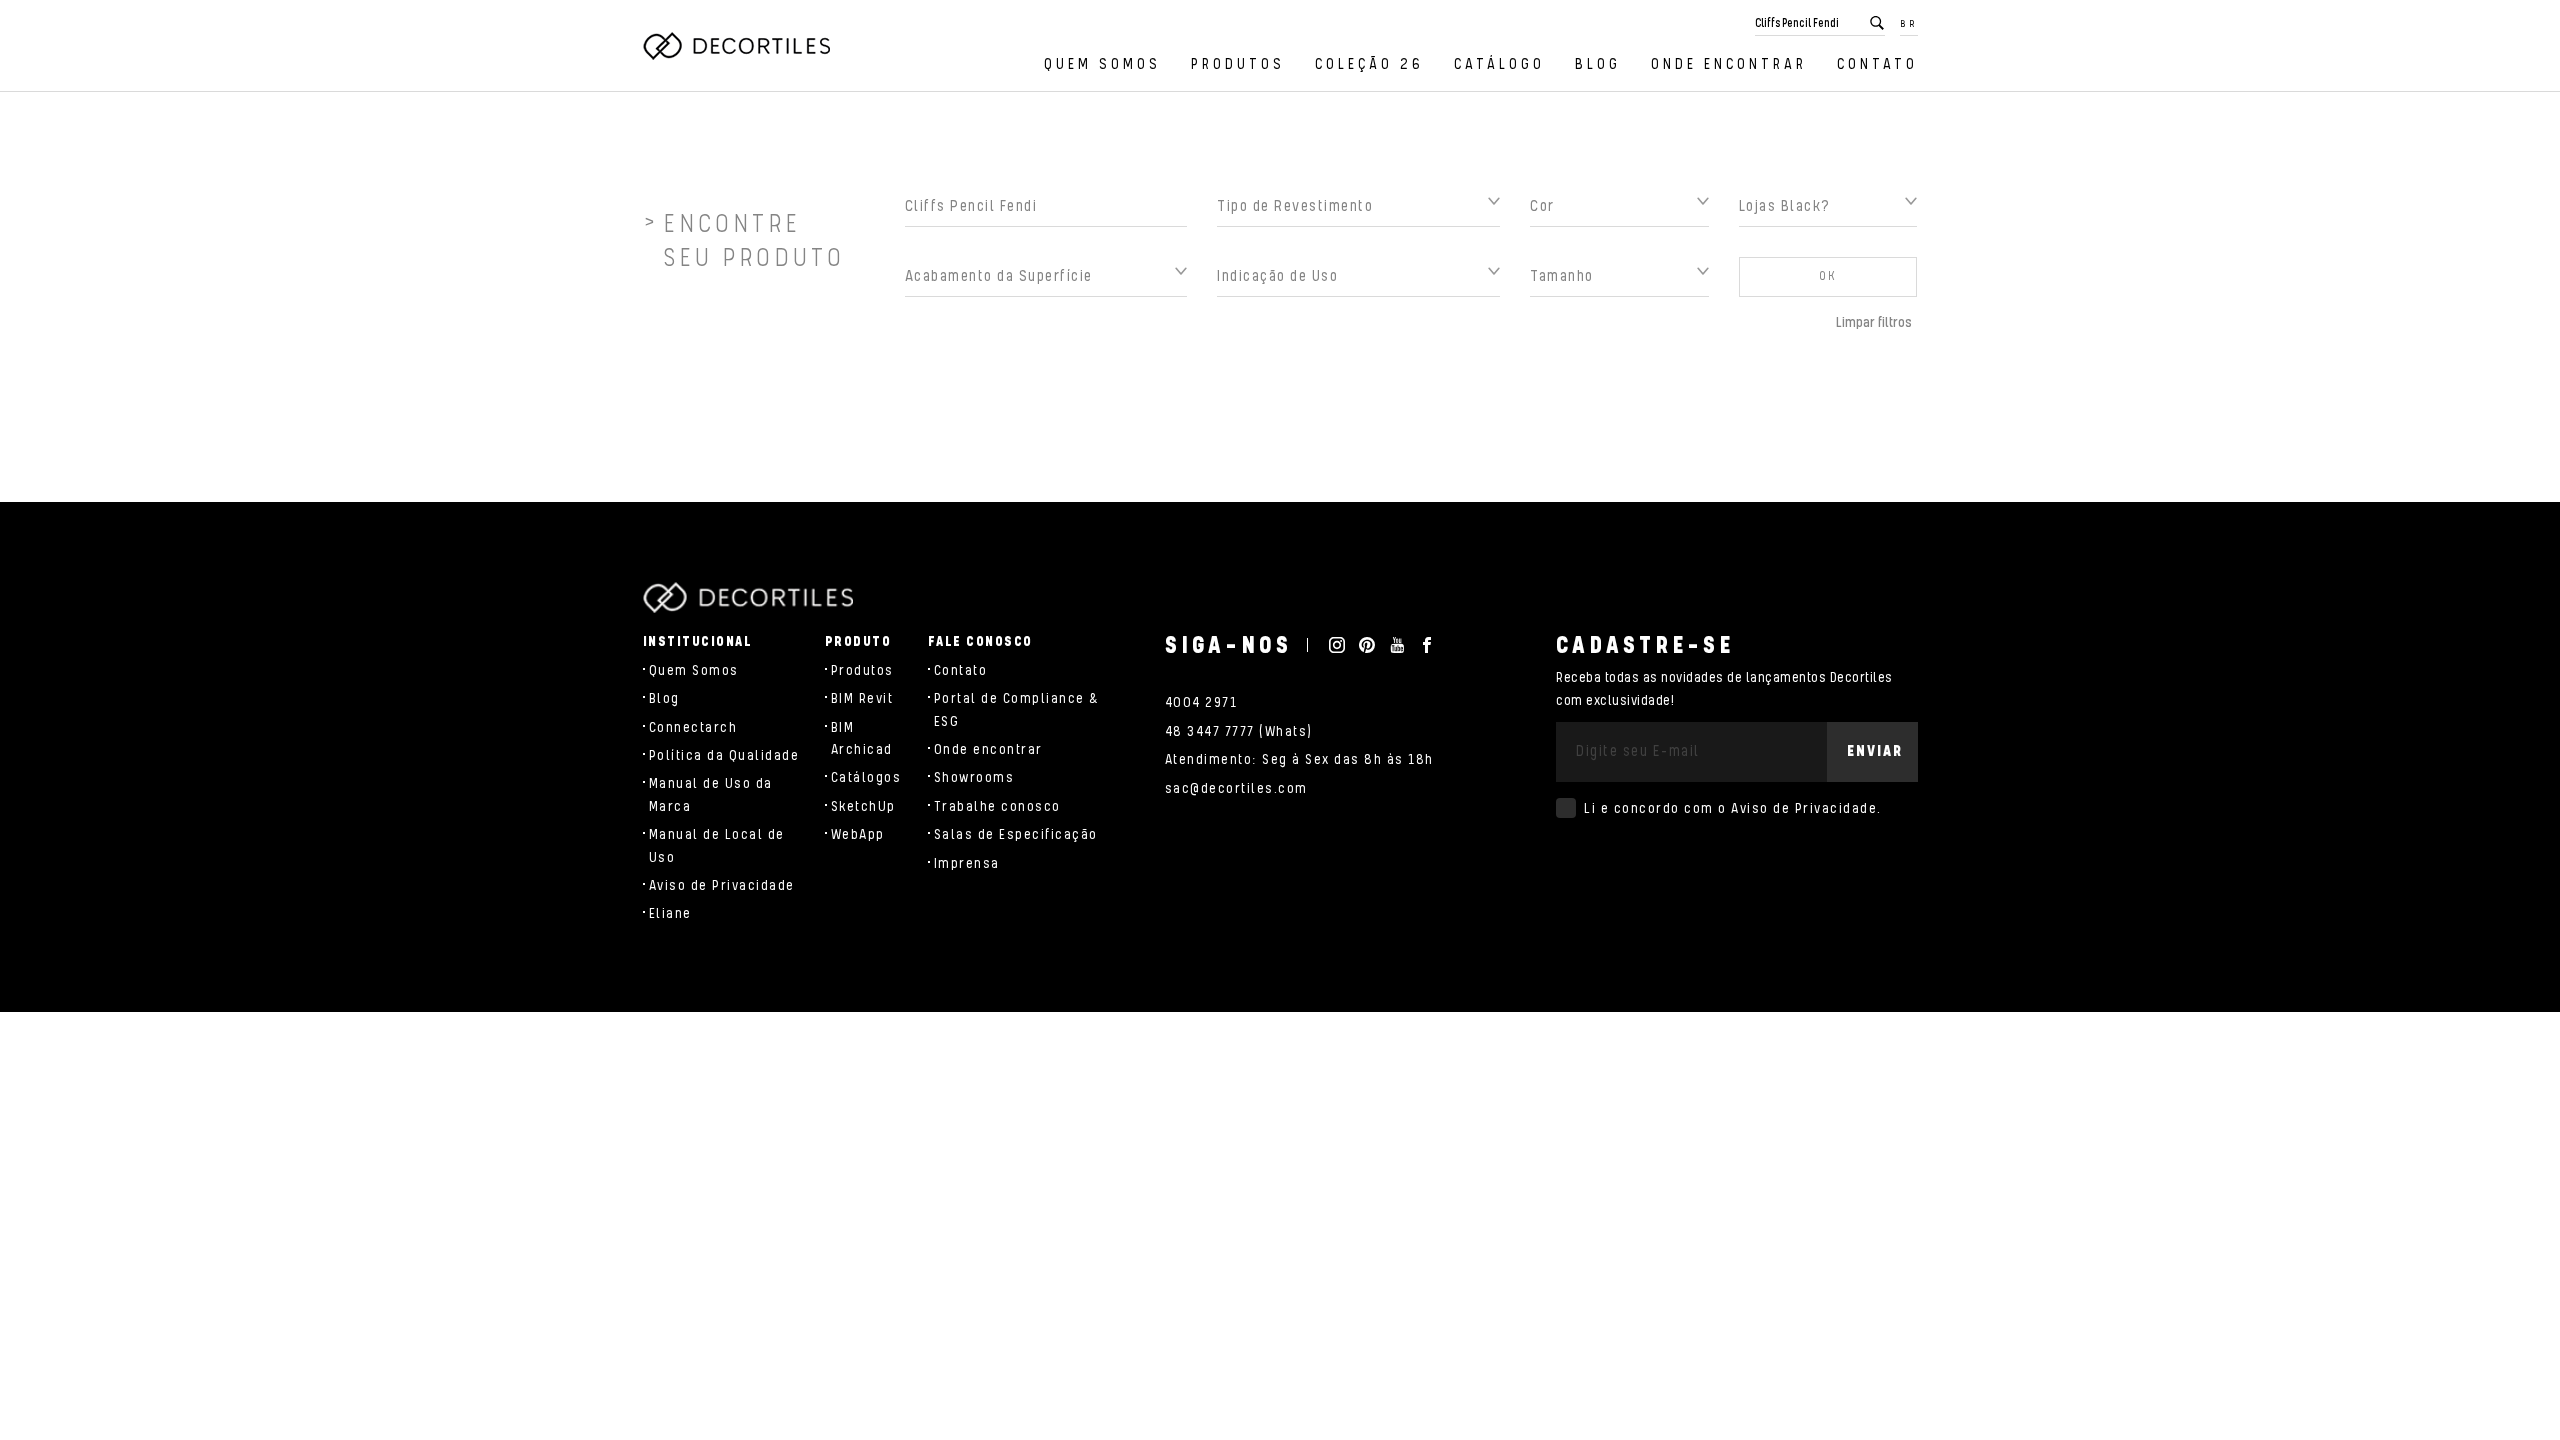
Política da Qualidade (724, 756)
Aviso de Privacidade (722, 886)
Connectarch (693, 728)
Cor (1542, 206)
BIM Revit (862, 699)
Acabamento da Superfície (999, 276)
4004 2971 (1201, 703)
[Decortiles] (736, 46)
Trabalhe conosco (997, 807)
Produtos (1238, 64)
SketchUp (863, 807)
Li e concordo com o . (1733, 809)
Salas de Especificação (1016, 835)
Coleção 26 (1369, 64)
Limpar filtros (1874, 323)
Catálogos (866, 778)
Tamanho (1562, 276)
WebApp (858, 835)
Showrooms (974, 778)
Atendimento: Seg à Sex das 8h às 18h (1299, 760)
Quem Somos (1102, 64)
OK (1828, 276)
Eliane (670, 914)
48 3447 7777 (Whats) (1239, 732)
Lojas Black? (1785, 206)
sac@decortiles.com (1236, 789)
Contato (1877, 64)
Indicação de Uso (1277, 276)
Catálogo (1499, 64)
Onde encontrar (1729, 64)
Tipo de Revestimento (1295, 206)
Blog (1598, 64)
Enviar (1875, 751)
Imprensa (967, 864)
